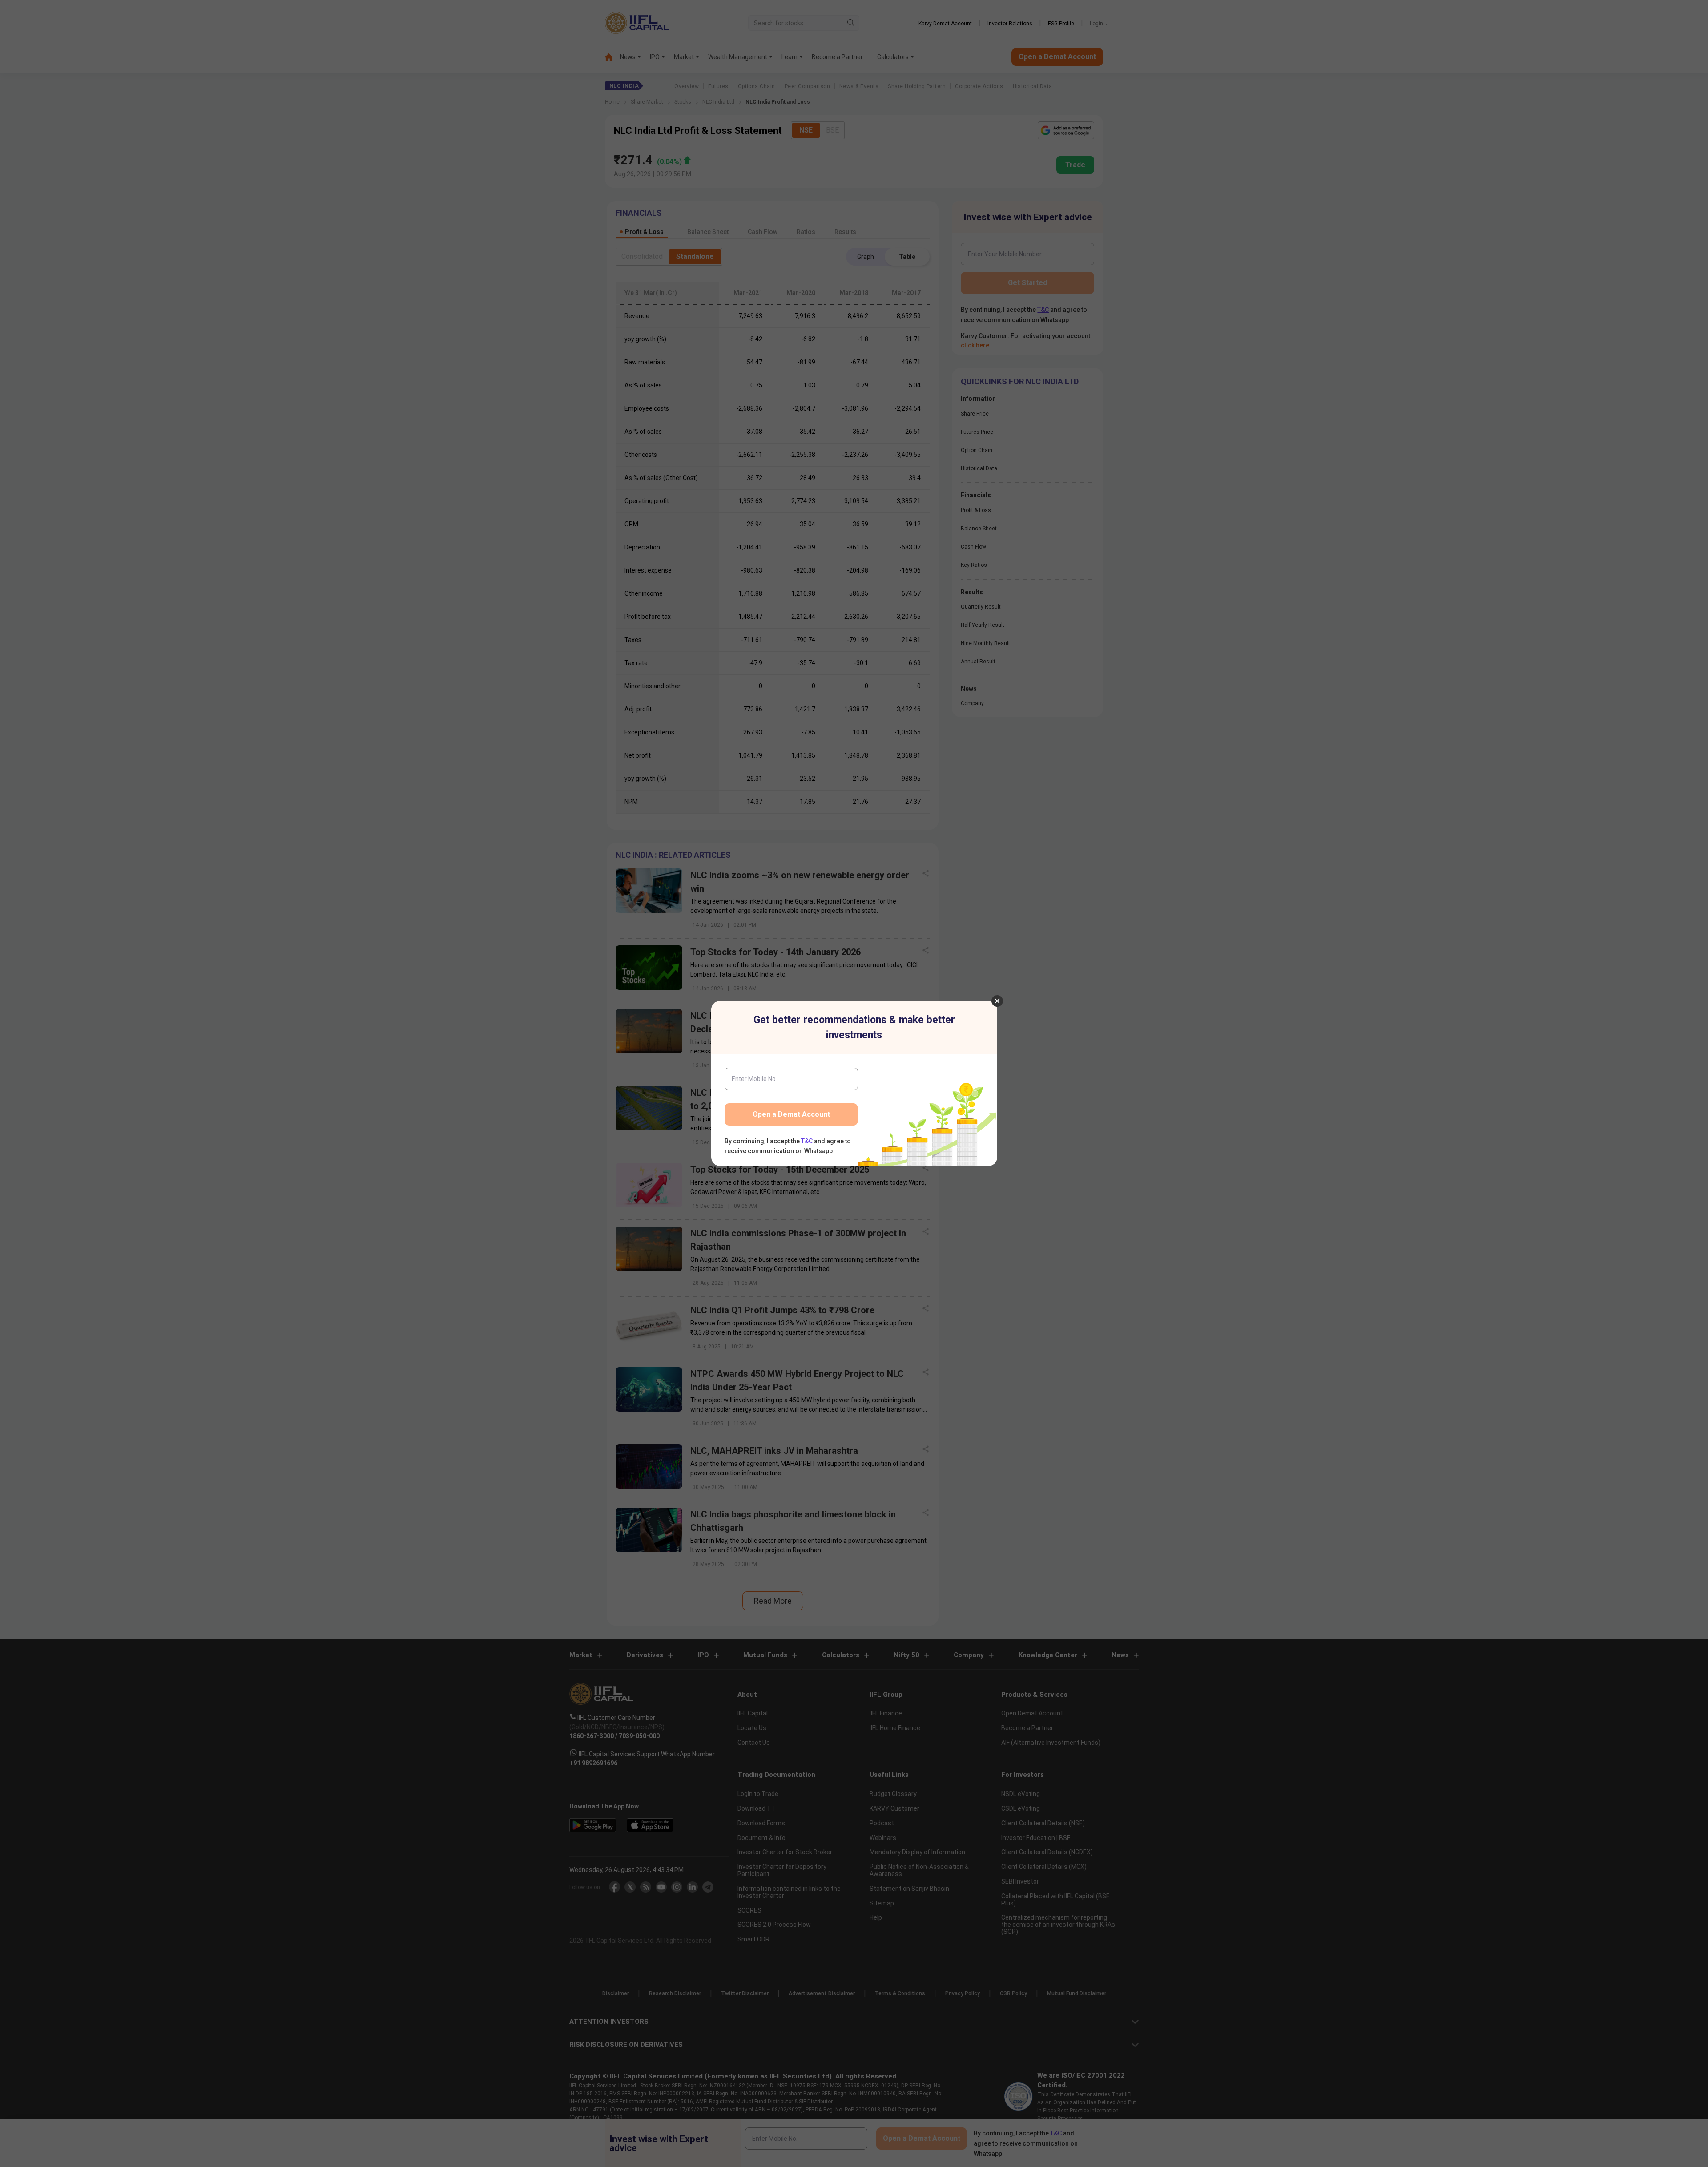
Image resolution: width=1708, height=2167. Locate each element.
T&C (807, 1141)
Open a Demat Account (791, 1114)
